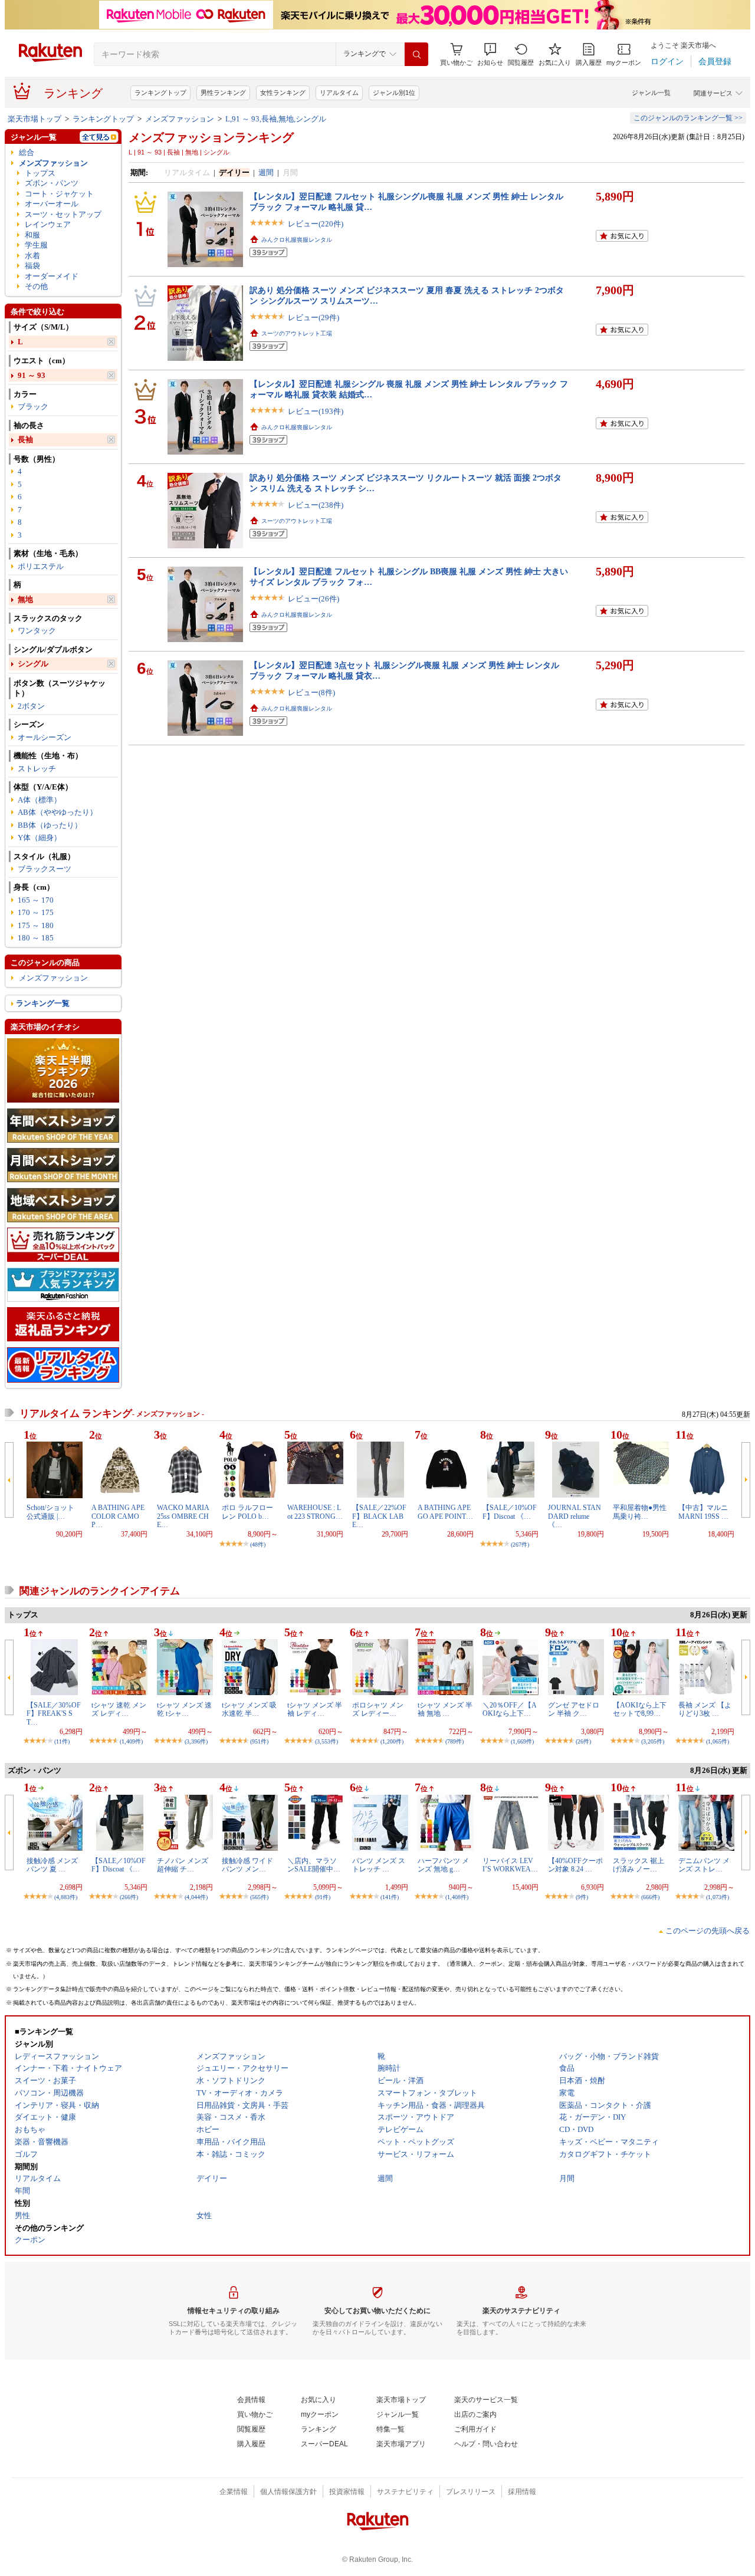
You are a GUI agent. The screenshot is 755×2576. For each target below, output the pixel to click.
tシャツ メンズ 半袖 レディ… (315, 1709)
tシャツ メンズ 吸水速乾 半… (249, 1709)
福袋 (32, 266)
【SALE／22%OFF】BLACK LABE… (379, 1516)
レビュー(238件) (316, 505)
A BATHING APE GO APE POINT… (445, 1512)
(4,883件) (66, 1897)
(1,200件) (392, 1741)
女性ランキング (283, 93)
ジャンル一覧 (651, 93)
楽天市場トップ (35, 119)
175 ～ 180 (36, 925)
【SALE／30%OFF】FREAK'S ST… (54, 1714)
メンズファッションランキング (211, 137)
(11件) (62, 1741)
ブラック (33, 407)
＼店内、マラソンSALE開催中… (314, 1865)
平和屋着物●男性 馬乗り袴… (643, 1512)
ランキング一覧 (43, 1003)
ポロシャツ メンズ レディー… (378, 1709)
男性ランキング (223, 93)
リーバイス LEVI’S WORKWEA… (510, 1865)
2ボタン (31, 706)
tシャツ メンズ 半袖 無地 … (445, 1709)
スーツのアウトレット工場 (297, 333)
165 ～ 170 (36, 900)
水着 (32, 256)
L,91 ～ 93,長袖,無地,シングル (276, 119)
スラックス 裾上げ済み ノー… (639, 1865)
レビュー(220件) (316, 224)
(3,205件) (653, 1741)
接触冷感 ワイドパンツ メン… (247, 1865)
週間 (266, 172)
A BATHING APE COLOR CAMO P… (118, 1516)
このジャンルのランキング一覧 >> (688, 118)
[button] (490, 55)
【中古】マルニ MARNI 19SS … (703, 1512)
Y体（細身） (40, 838)
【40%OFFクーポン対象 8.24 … (575, 1865)
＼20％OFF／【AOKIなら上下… (510, 1709)
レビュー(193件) (316, 411)
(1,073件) (718, 1897)
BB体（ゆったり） (50, 825)
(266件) (129, 1897)
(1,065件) (718, 1741)
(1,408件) (457, 1897)
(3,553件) (326, 1741)
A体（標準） (40, 800)
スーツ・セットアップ (63, 214)
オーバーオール (52, 204)
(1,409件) (131, 1741)
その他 (36, 286)
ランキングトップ (160, 93)
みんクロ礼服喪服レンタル (297, 240)
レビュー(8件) (311, 692)
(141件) (390, 1897)
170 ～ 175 (36, 912)
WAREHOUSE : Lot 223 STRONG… (315, 1512)
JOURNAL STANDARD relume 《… (575, 1516)
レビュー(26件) (314, 599)
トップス (40, 173)
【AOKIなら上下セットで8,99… (640, 1709)
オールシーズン (45, 737)
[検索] (416, 54)
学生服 (36, 245)
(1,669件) (522, 1741)
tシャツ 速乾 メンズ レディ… (119, 1709)
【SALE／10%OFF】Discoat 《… (510, 1512)
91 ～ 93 (32, 375)
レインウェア (48, 224)
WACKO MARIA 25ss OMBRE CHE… (183, 1516)
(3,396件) (196, 1741)
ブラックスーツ (45, 869)
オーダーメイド (52, 276)
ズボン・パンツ (52, 183)
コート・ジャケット (59, 194)
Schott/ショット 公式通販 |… (50, 1512)
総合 (27, 152)
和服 (32, 235)
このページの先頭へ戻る (708, 1931)
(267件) (520, 1544)
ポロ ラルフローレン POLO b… (247, 1512)
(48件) (258, 1544)
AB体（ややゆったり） (58, 812)
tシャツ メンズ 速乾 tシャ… (184, 1709)
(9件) (582, 1897)
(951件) (259, 1741)
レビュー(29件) (314, 318)
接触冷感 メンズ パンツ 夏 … (52, 1865)
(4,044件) (196, 1897)
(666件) (650, 1897)
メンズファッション (180, 119)
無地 (25, 599)
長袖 (25, 440)
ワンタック (37, 631)
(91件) (323, 1897)
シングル (33, 664)
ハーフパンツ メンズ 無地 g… (443, 1865)
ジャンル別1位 (394, 93)
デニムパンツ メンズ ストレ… (704, 1865)
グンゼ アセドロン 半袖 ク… (574, 1709)
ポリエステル (41, 566)
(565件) (259, 1897)
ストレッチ (37, 769)
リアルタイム (339, 93)
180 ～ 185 (36, 938)
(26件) (583, 1741)
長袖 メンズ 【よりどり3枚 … (705, 1709)
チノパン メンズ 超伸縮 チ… (183, 1865)
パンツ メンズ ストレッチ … (379, 1865)
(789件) (454, 1741)
